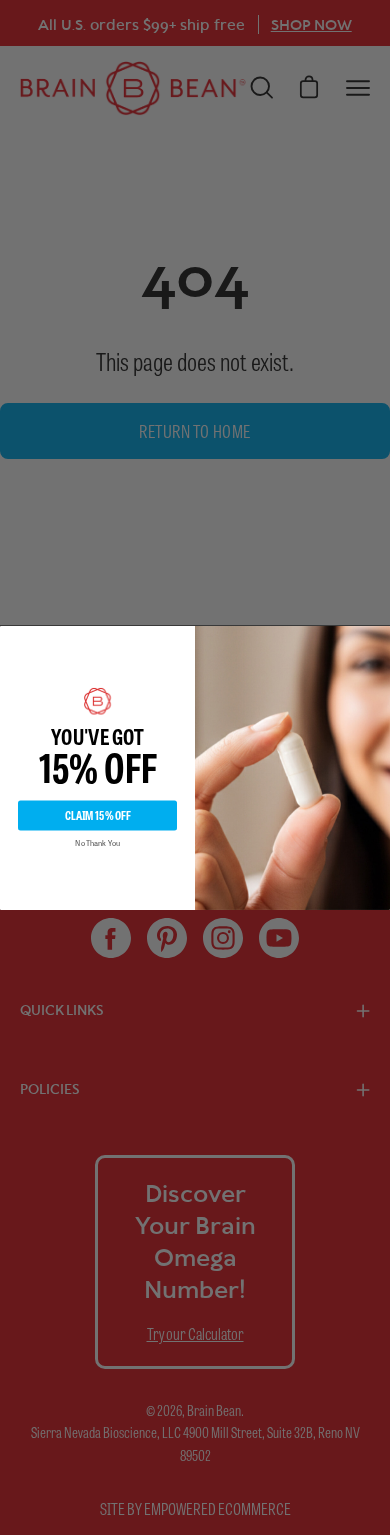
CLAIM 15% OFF (98, 815)
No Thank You (97, 843)
